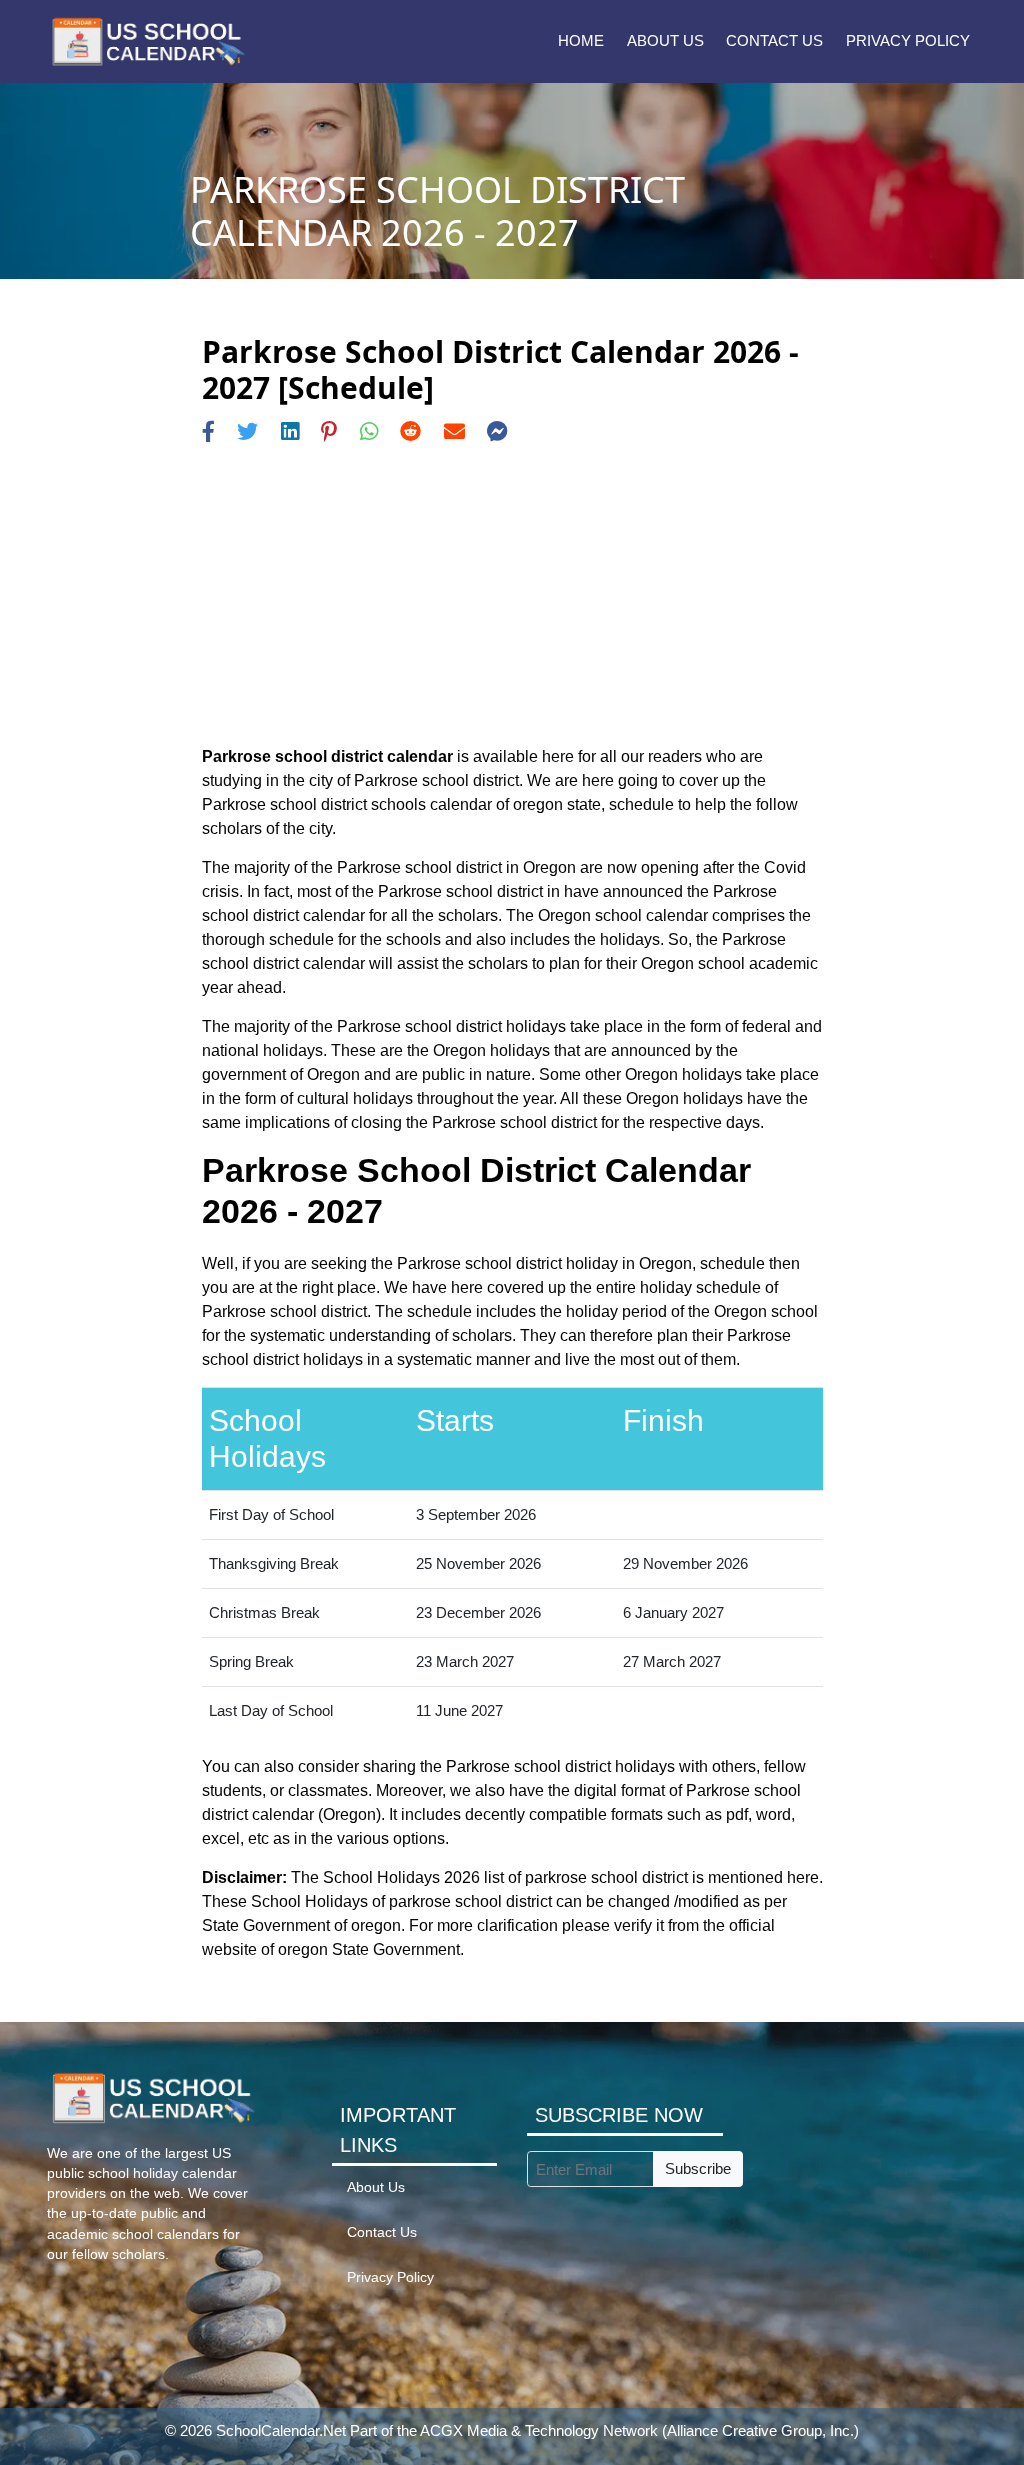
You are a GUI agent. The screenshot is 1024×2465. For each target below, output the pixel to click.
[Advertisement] (512, 595)
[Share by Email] (454, 431)
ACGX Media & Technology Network (539, 2430)
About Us (665, 40)
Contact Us (774, 40)
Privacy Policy (908, 40)
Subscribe (698, 2168)
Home (581, 40)
